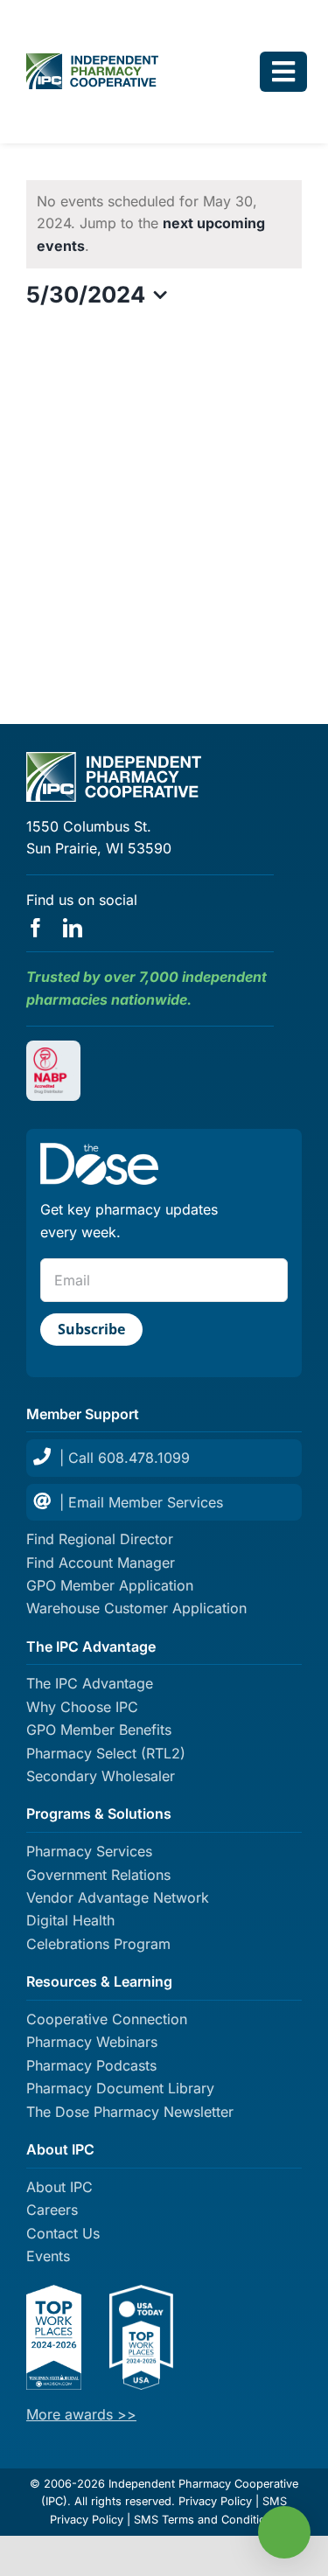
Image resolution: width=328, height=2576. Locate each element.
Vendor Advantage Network (118, 1897)
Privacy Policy (215, 2501)
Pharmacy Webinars (92, 2042)
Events (48, 2256)
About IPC (59, 2187)
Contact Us (63, 2233)
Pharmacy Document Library (120, 2088)
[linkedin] (73, 928)
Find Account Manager (101, 1563)
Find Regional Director (100, 1539)
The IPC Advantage (90, 1683)
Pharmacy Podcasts (91, 2065)
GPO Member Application (110, 1585)
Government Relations (98, 1875)
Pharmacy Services (89, 1851)
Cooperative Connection (107, 2019)
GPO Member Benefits (99, 1730)
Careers (52, 2210)
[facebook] (36, 928)
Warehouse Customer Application (136, 1608)
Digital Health (70, 1920)
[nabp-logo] (53, 1055)
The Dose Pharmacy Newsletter (130, 2112)
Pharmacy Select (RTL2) (106, 1753)
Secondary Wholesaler (101, 1776)
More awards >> (81, 2414)
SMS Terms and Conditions (206, 2520)
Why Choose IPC (82, 1707)
